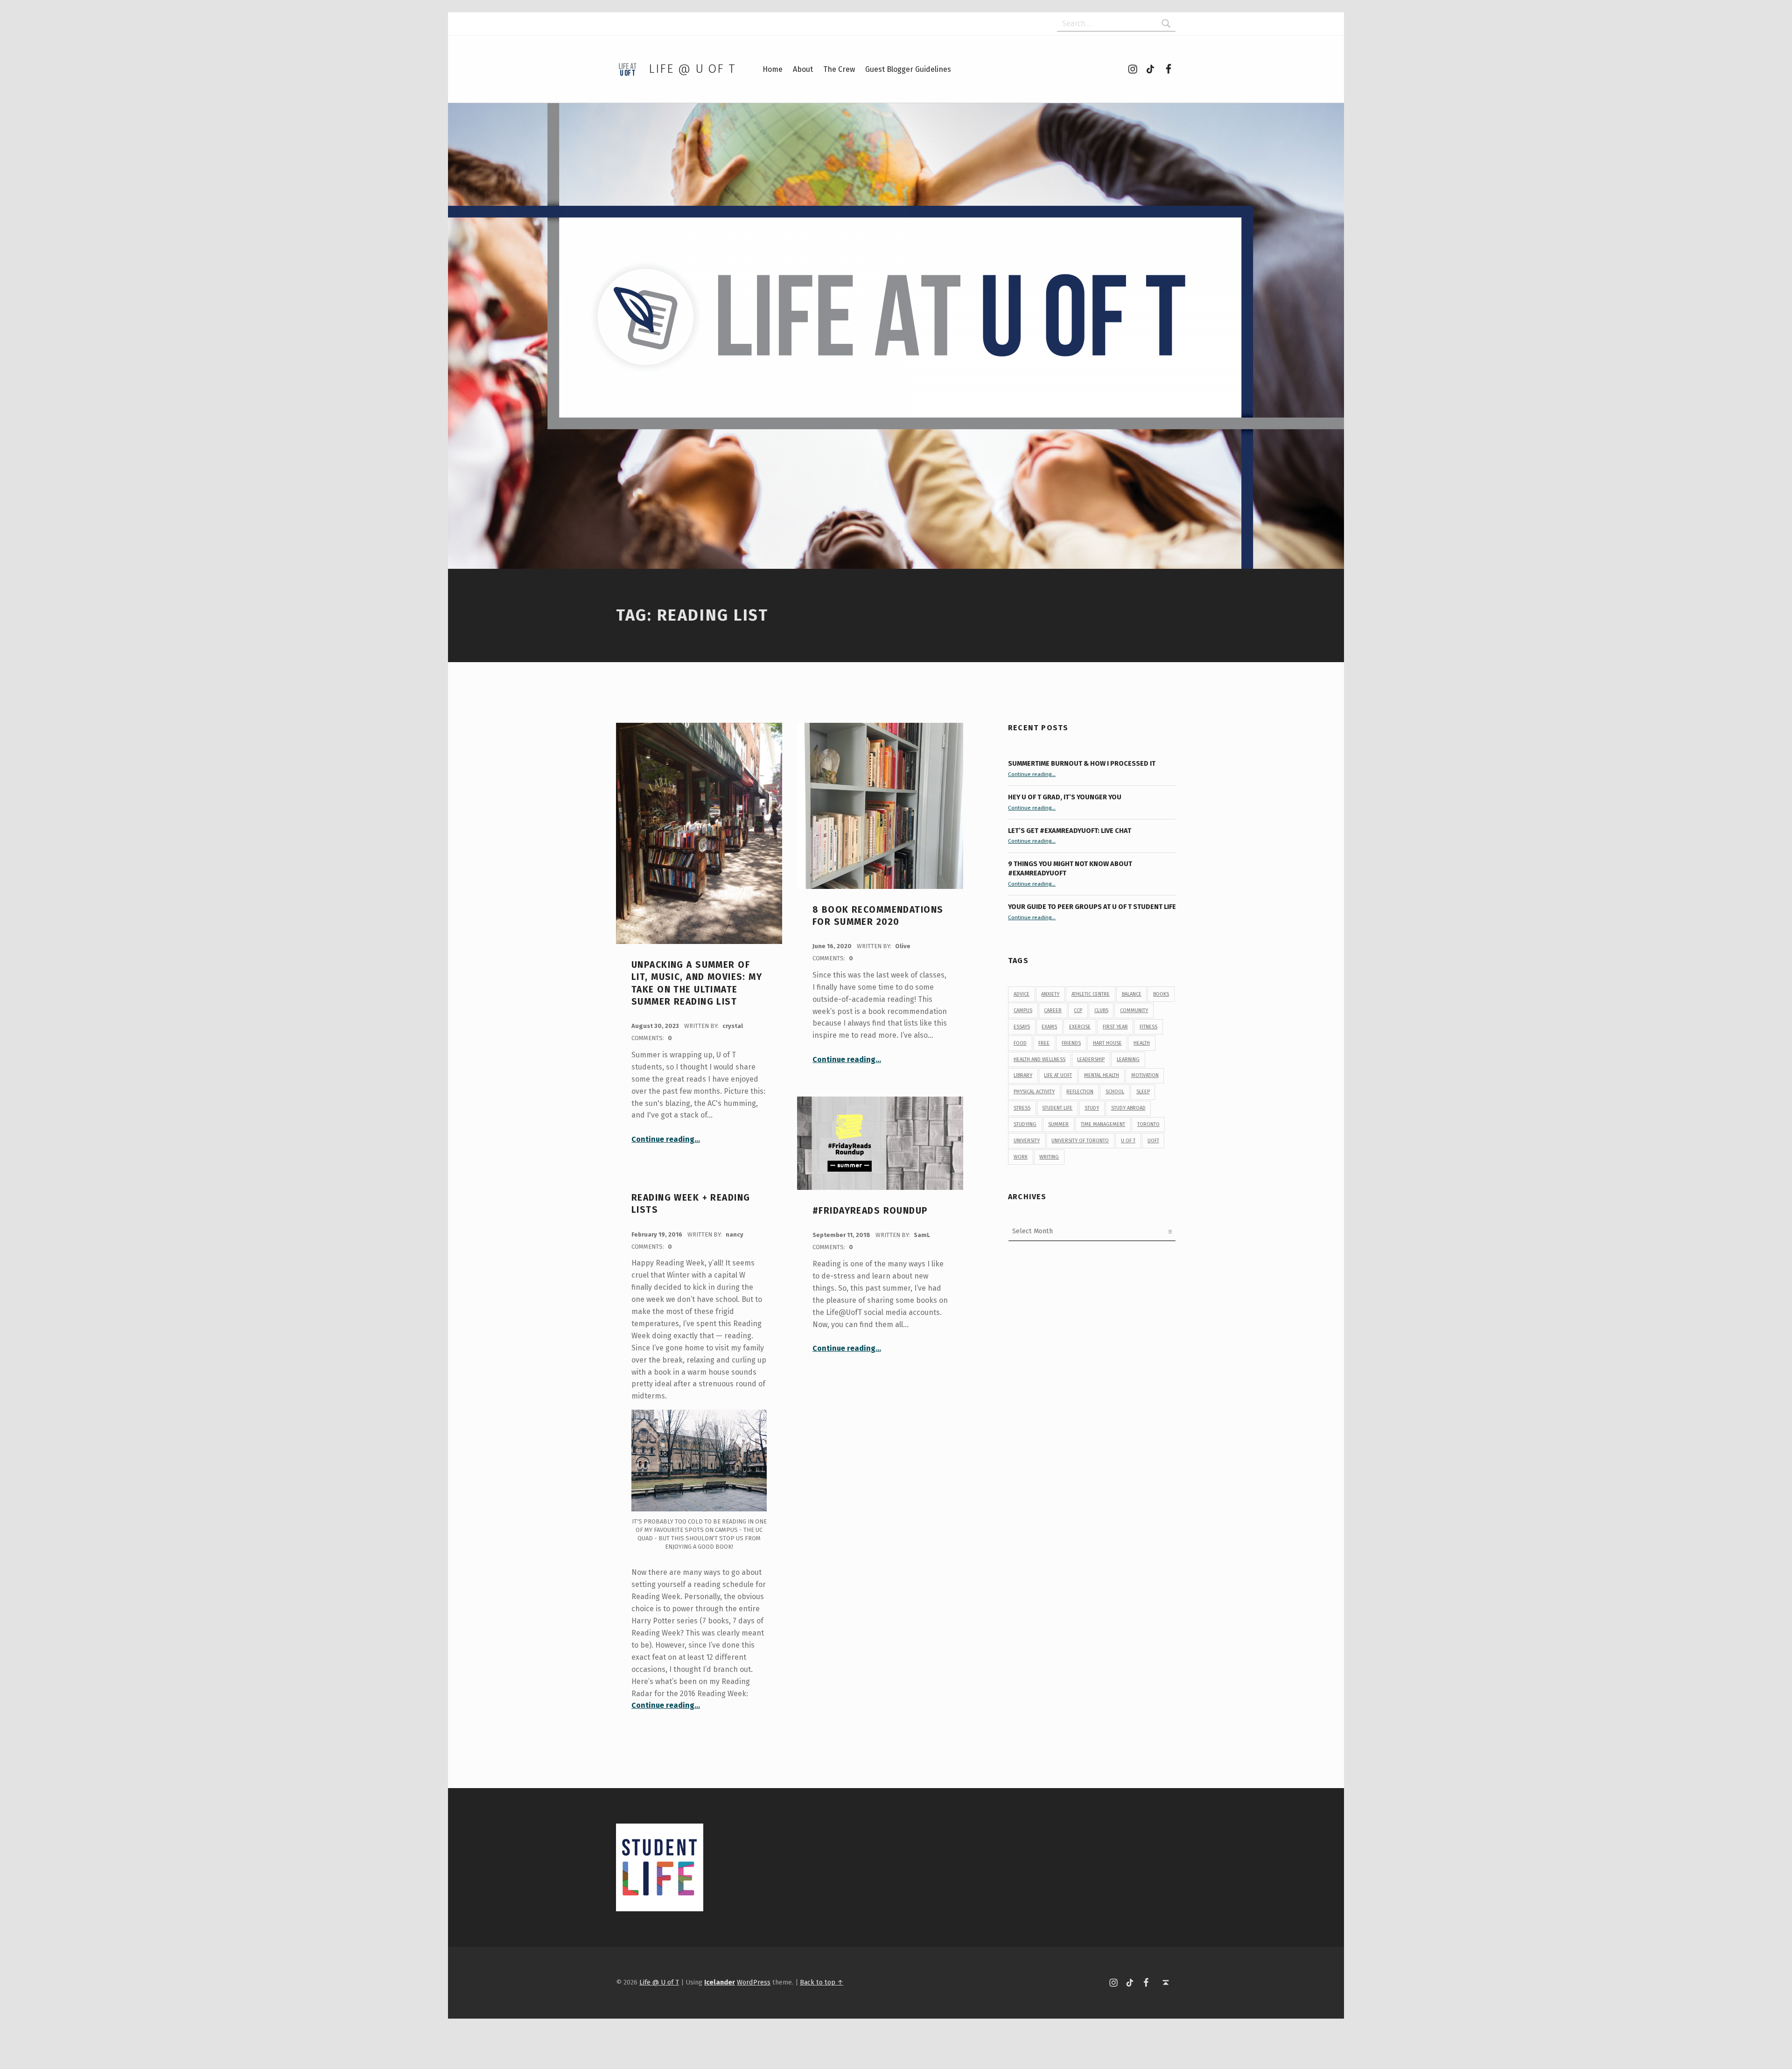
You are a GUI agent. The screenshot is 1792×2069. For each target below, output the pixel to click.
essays (1022, 1027)
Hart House (1107, 1043)
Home (773, 69)
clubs (1101, 1010)
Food (1020, 1043)
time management (1103, 1124)
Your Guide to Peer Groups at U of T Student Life (1092, 907)
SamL (922, 1235)
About (803, 69)
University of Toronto (1080, 1141)
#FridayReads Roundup (870, 1211)
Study (1092, 1108)
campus (1023, 1010)
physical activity (1034, 1092)
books (1161, 994)
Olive (903, 946)
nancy (735, 1234)
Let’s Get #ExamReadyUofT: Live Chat (1070, 831)
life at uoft (1058, 1075)
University (1027, 1141)
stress (1022, 1108)
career (1053, 1010)
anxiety (1050, 994)
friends (1071, 1043)
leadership (1091, 1059)
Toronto (1148, 1124)
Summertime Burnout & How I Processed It (1082, 763)
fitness (1148, 1027)
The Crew (839, 69)
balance (1132, 994)
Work (1021, 1157)
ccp (1078, 1010)
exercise (1080, 1027)
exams (1049, 1027)
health (1142, 1043)
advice (1022, 994)
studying (1025, 1124)
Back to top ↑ (822, 1982)
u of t (1128, 1141)
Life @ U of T (692, 69)
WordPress (754, 1982)
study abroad (1128, 1108)
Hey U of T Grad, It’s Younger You (1065, 797)
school (1115, 1092)
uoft (1153, 1141)
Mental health (1102, 1075)
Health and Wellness (1039, 1059)
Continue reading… (666, 1139)
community (1134, 1010)
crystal (733, 1026)
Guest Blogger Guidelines (908, 69)
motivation (1145, 1075)
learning (1128, 1059)
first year (1115, 1027)
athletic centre (1091, 994)
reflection (1080, 1092)
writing (1049, 1157)
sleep (1143, 1092)
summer (1058, 1124)
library (1023, 1075)
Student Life (1057, 1108)
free (1044, 1043)
